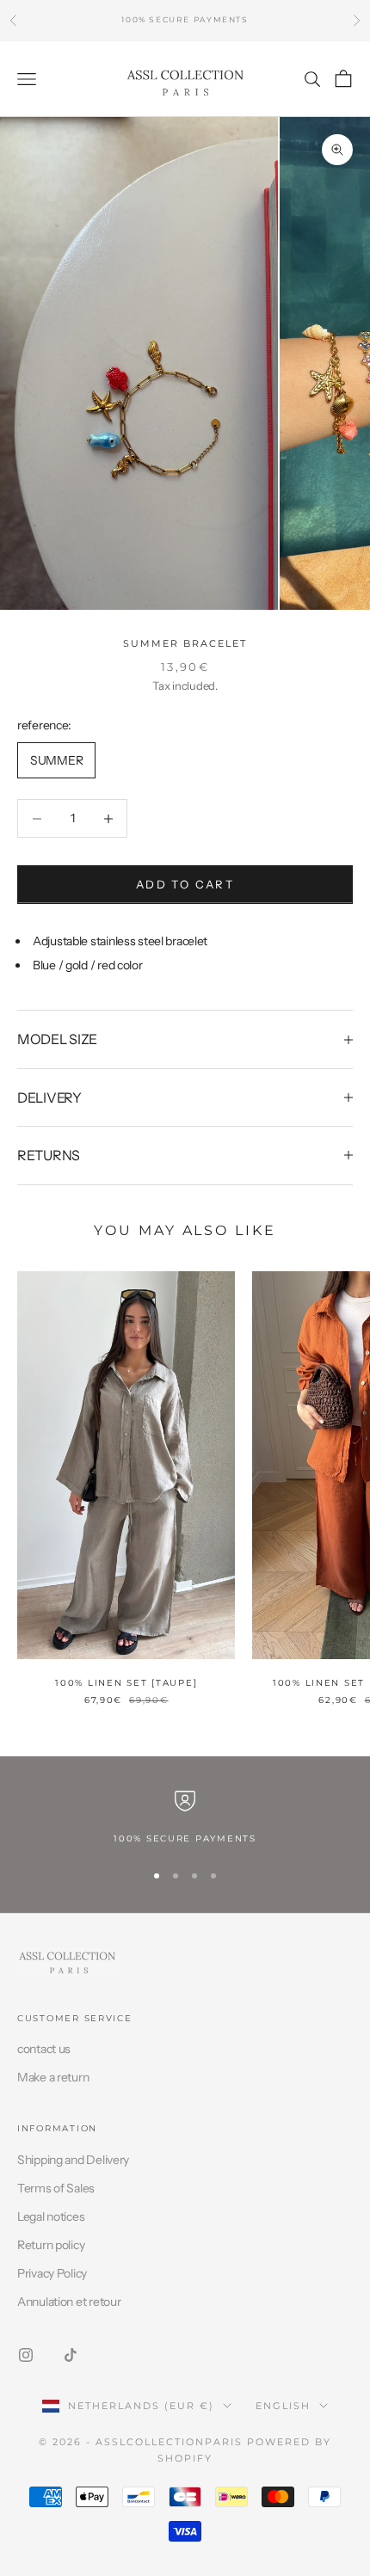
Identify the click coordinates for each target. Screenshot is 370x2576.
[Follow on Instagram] (26, 2355)
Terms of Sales (56, 2188)
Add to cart (185, 884)
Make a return (53, 2077)
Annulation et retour (69, 2302)
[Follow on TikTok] (71, 2355)
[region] (185, 1818)
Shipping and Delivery (73, 2160)
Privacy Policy (52, 2273)
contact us (44, 2049)
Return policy (51, 2245)
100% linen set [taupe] (126, 1683)
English (283, 2406)
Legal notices (51, 2216)
